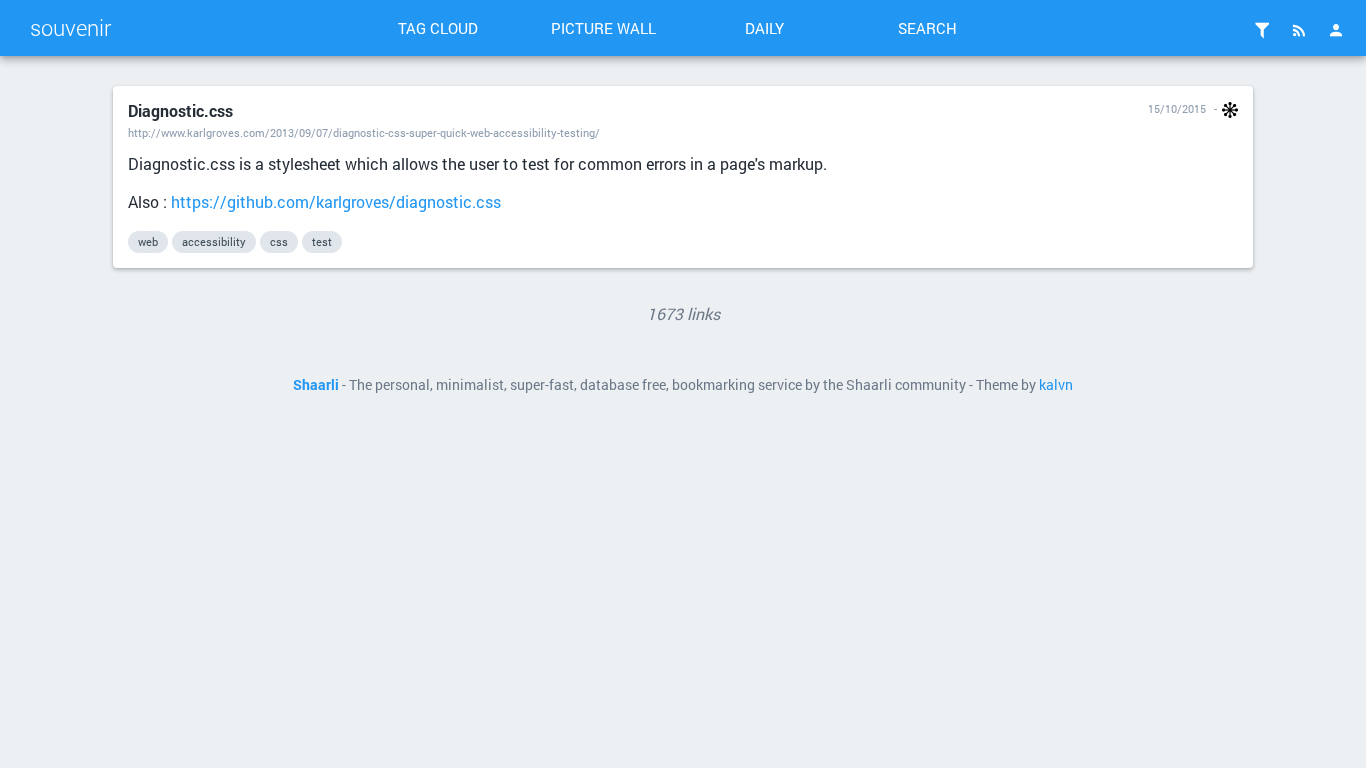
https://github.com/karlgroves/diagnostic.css (336, 201)
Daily (764, 28)
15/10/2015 (1177, 108)
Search (927, 28)
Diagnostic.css (180, 110)
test (322, 241)
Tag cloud (438, 28)
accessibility (214, 241)
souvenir (70, 27)
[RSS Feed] (1299, 30)
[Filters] (1262, 30)
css (279, 241)
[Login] (1336, 30)
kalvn (1056, 385)
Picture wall (603, 28)
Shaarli (316, 385)
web (148, 241)
